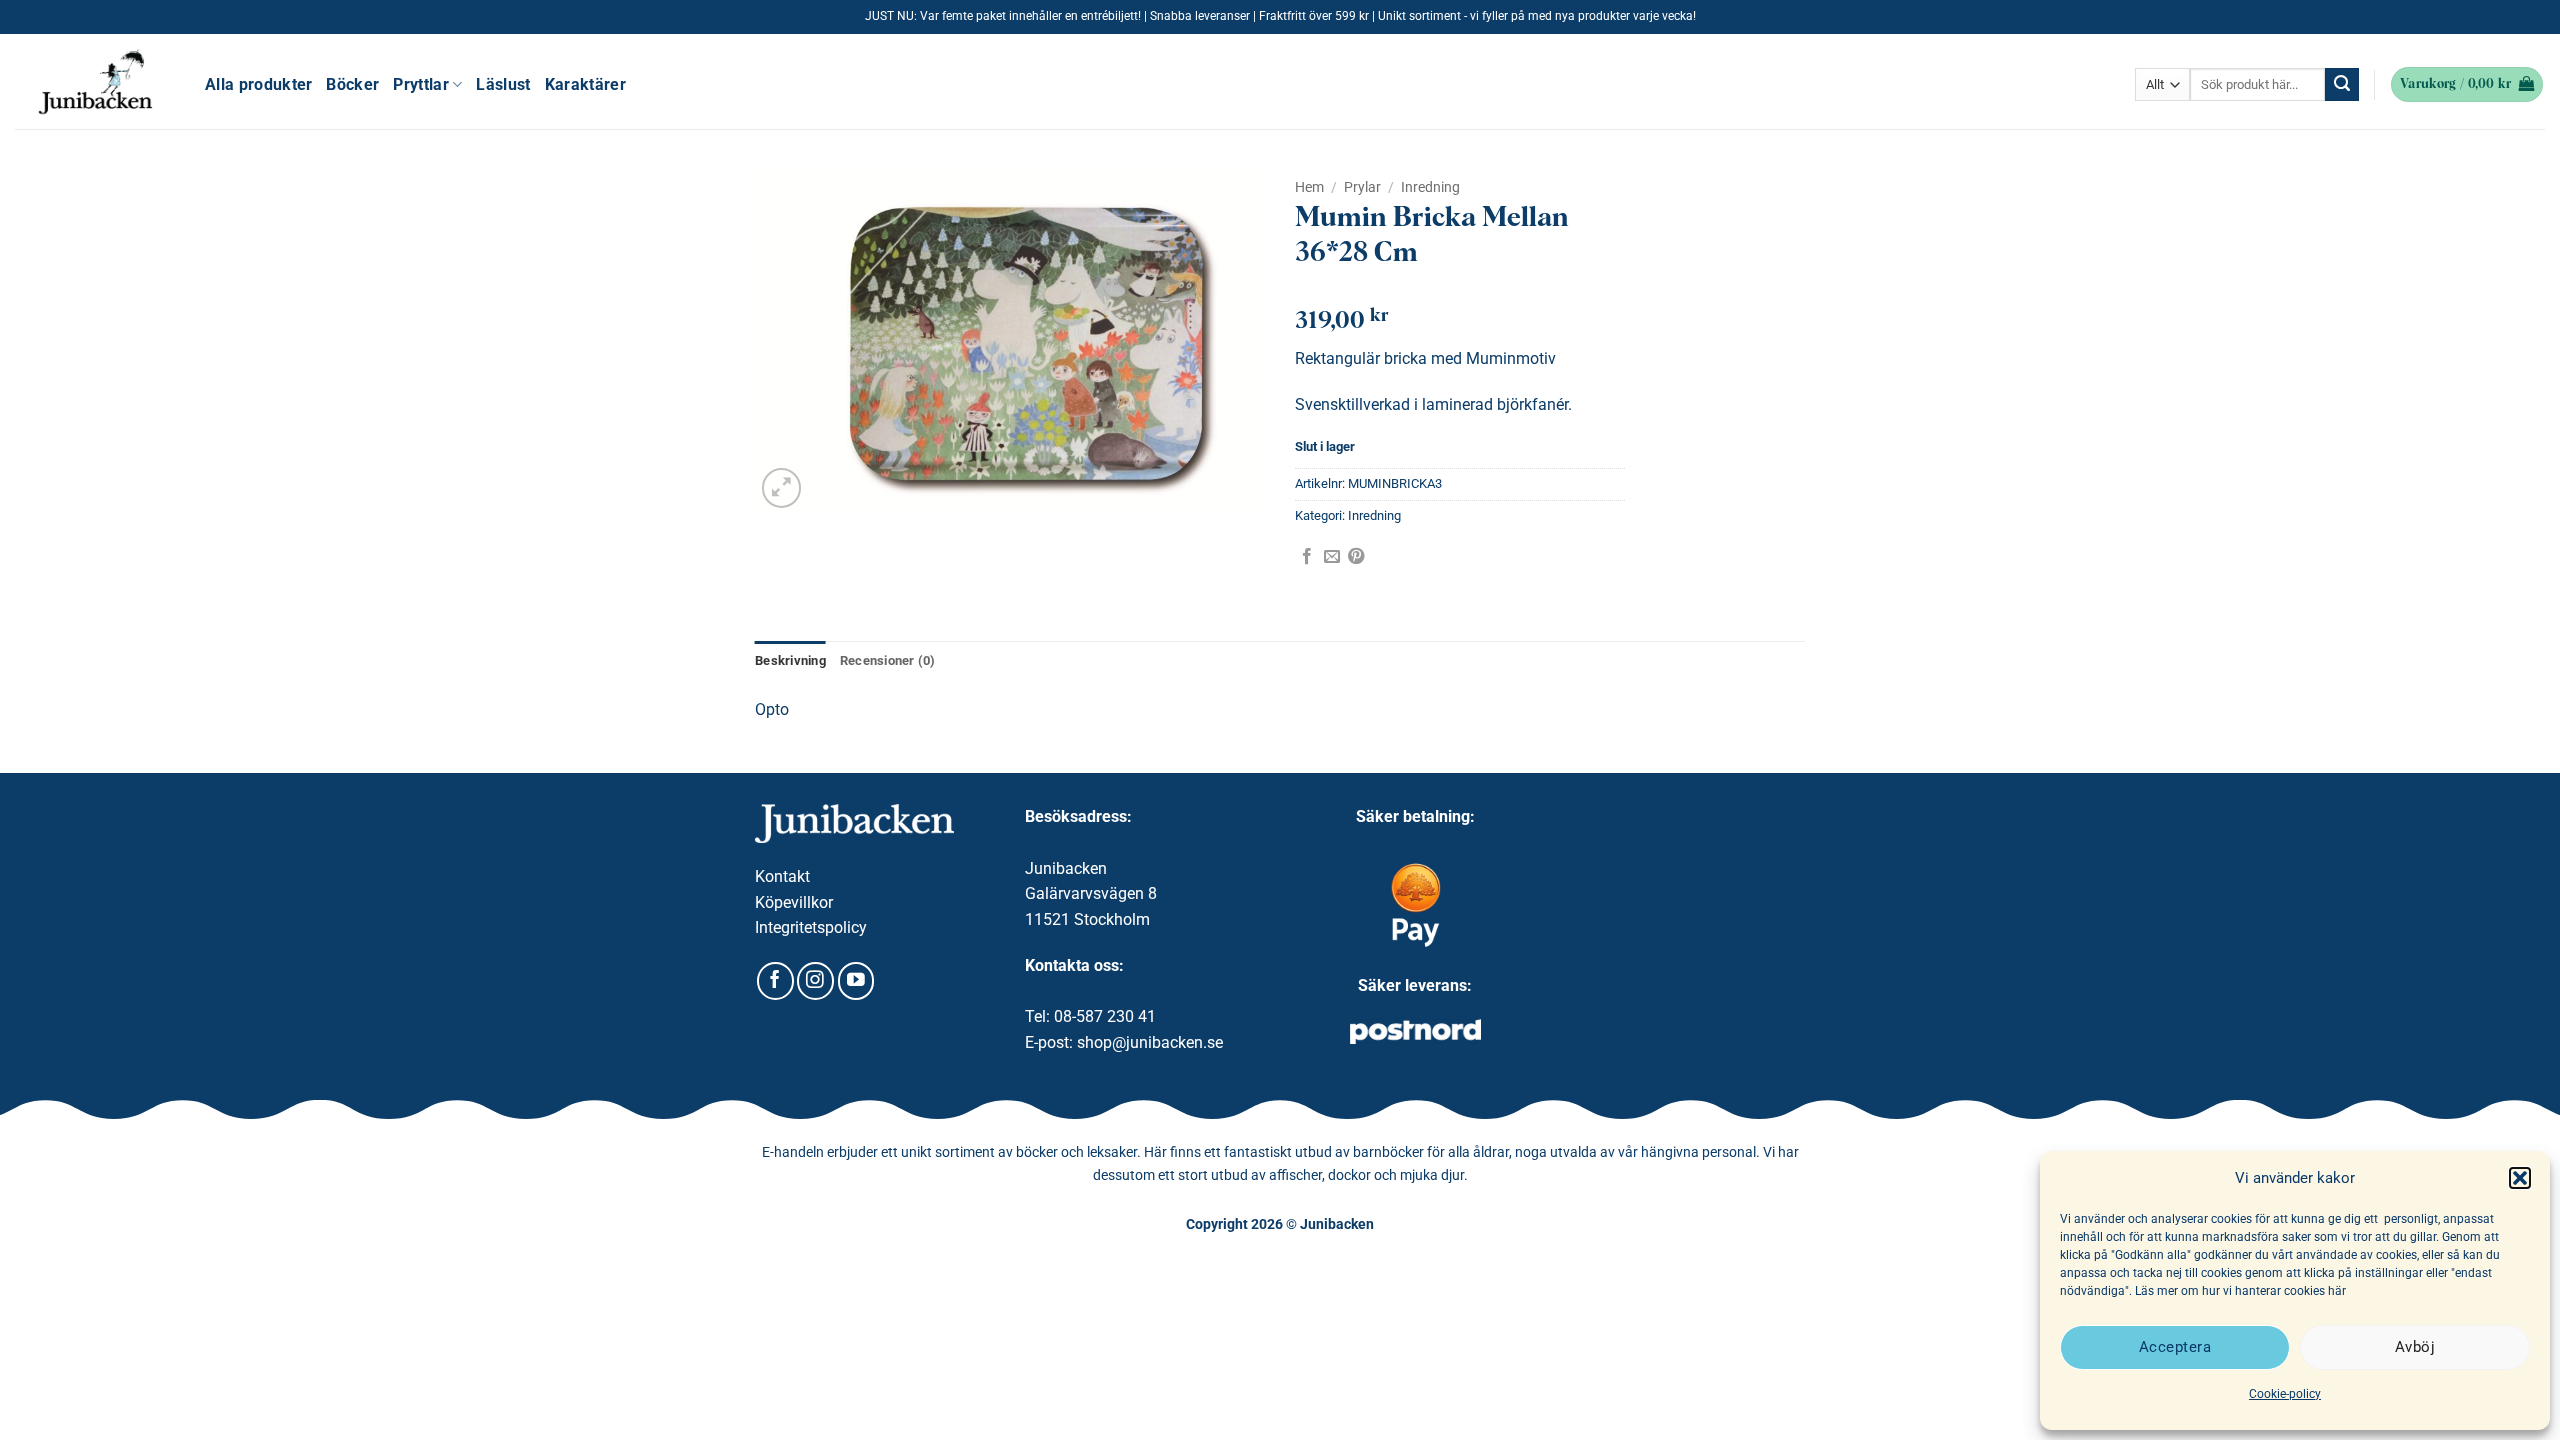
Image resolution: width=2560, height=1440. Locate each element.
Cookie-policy (2285, 1394)
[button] (2520, 1178)
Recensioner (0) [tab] (888, 660)
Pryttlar (421, 84)
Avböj (2415, 1347)
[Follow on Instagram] (815, 981)
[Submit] (2342, 85)
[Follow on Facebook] (775, 981)
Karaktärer (585, 84)
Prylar (1362, 187)
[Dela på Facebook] (1307, 557)
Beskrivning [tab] (790, 660)
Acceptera (2175, 1347)
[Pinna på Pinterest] (1356, 557)
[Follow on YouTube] (856, 981)
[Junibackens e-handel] (95, 82)
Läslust (503, 84)
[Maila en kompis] (1332, 557)
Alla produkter (258, 84)
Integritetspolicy (811, 927)
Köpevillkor (794, 902)
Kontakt (782, 876)
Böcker (352, 84)
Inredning (1430, 187)
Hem (1309, 187)
